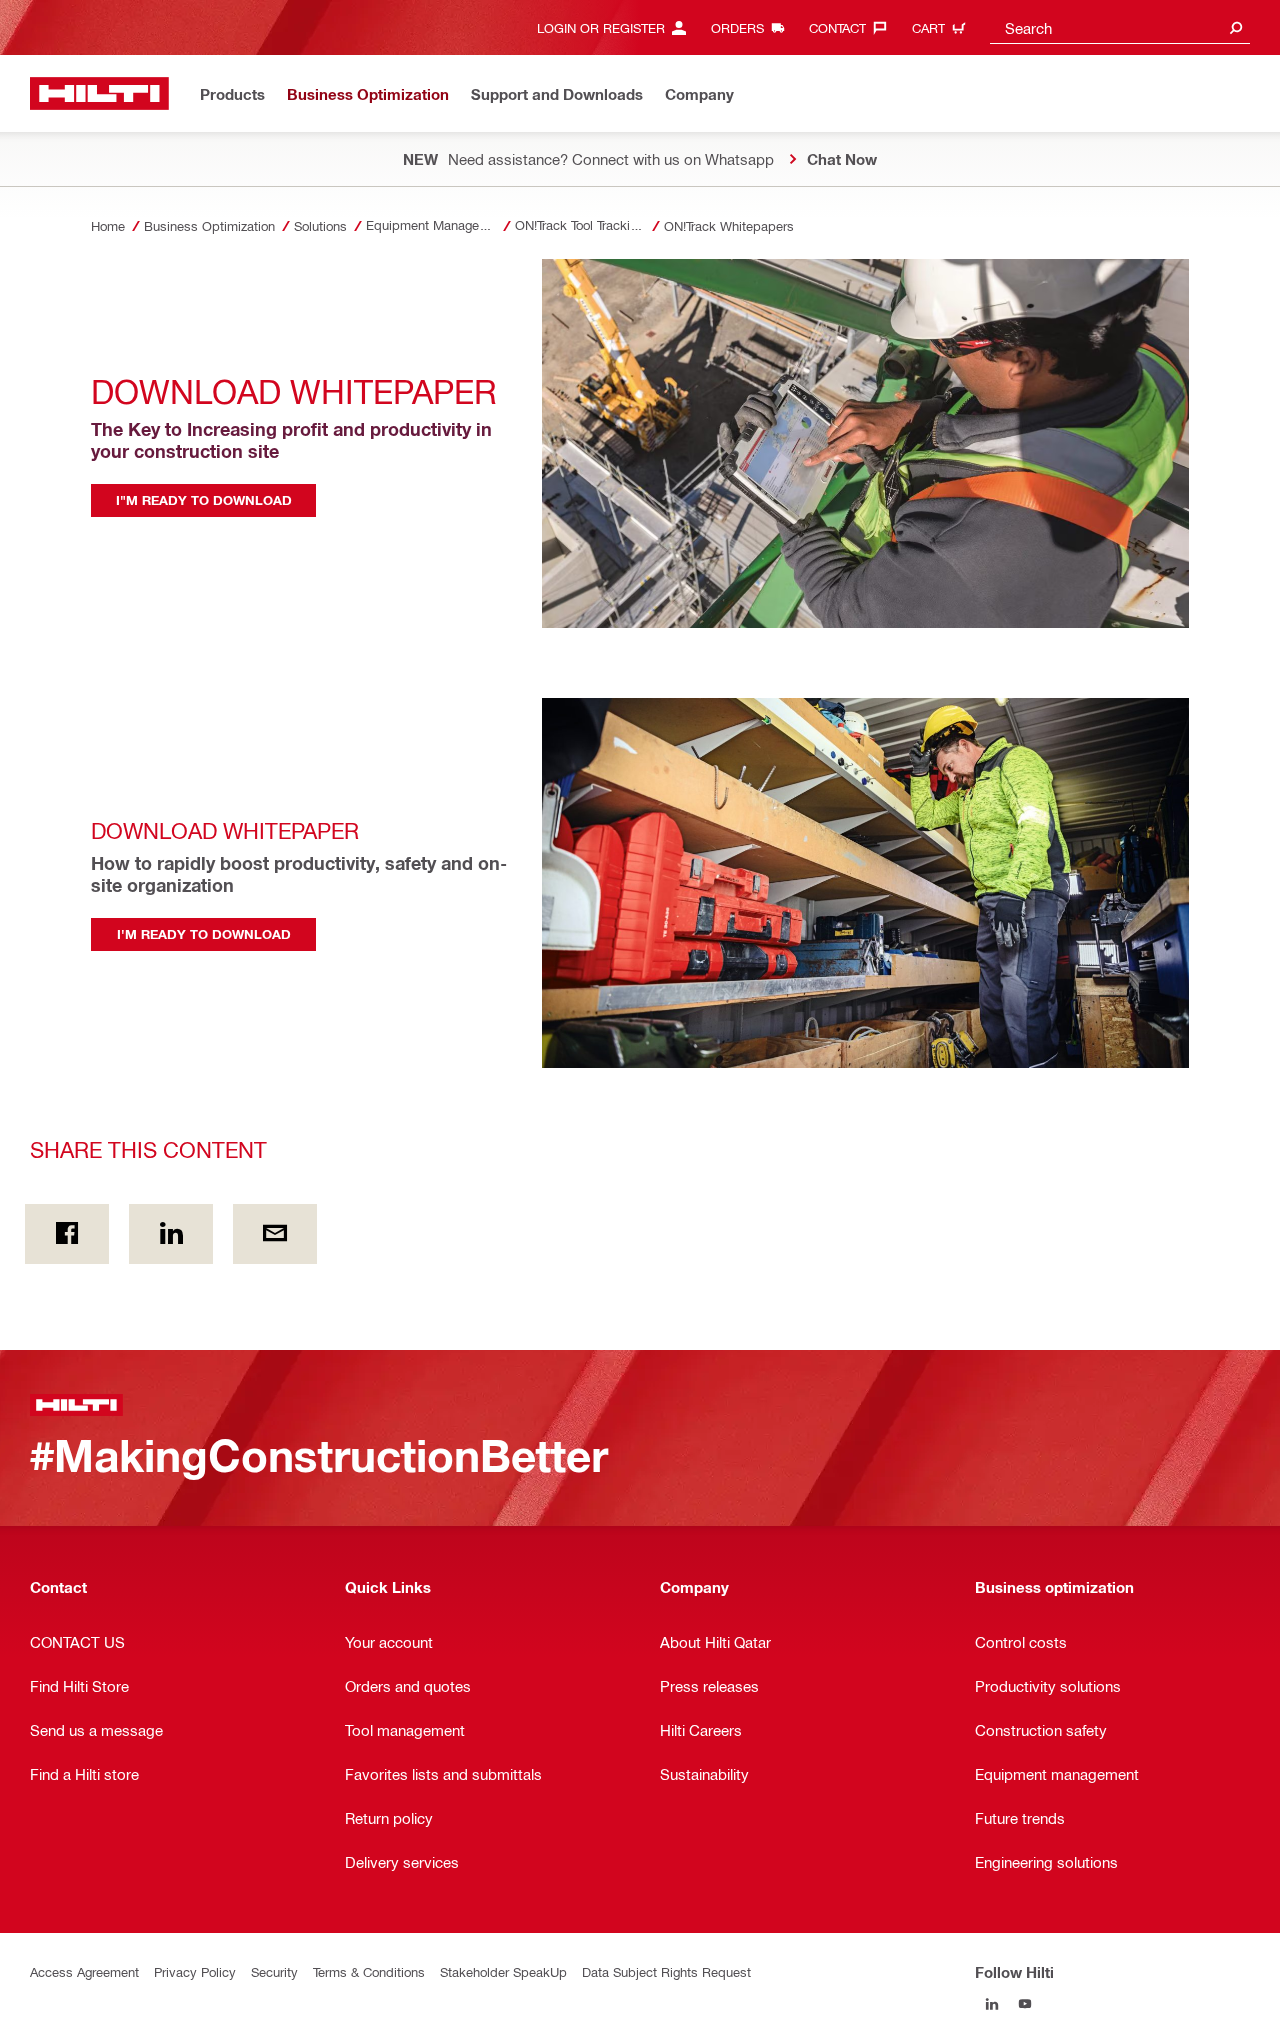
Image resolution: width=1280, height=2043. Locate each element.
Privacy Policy (195, 1971)
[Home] (99, 93)
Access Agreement (84, 1971)
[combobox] (1120, 27)
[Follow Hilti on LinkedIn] (991, 2004)
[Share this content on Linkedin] (171, 1234)
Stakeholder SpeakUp (503, 1971)
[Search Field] (1236, 27)
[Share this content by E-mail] (275, 1234)
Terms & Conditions (369, 1971)
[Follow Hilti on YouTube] (1024, 2004)
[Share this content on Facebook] (67, 1234)
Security (274, 1971)
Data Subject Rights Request (666, 1971)
